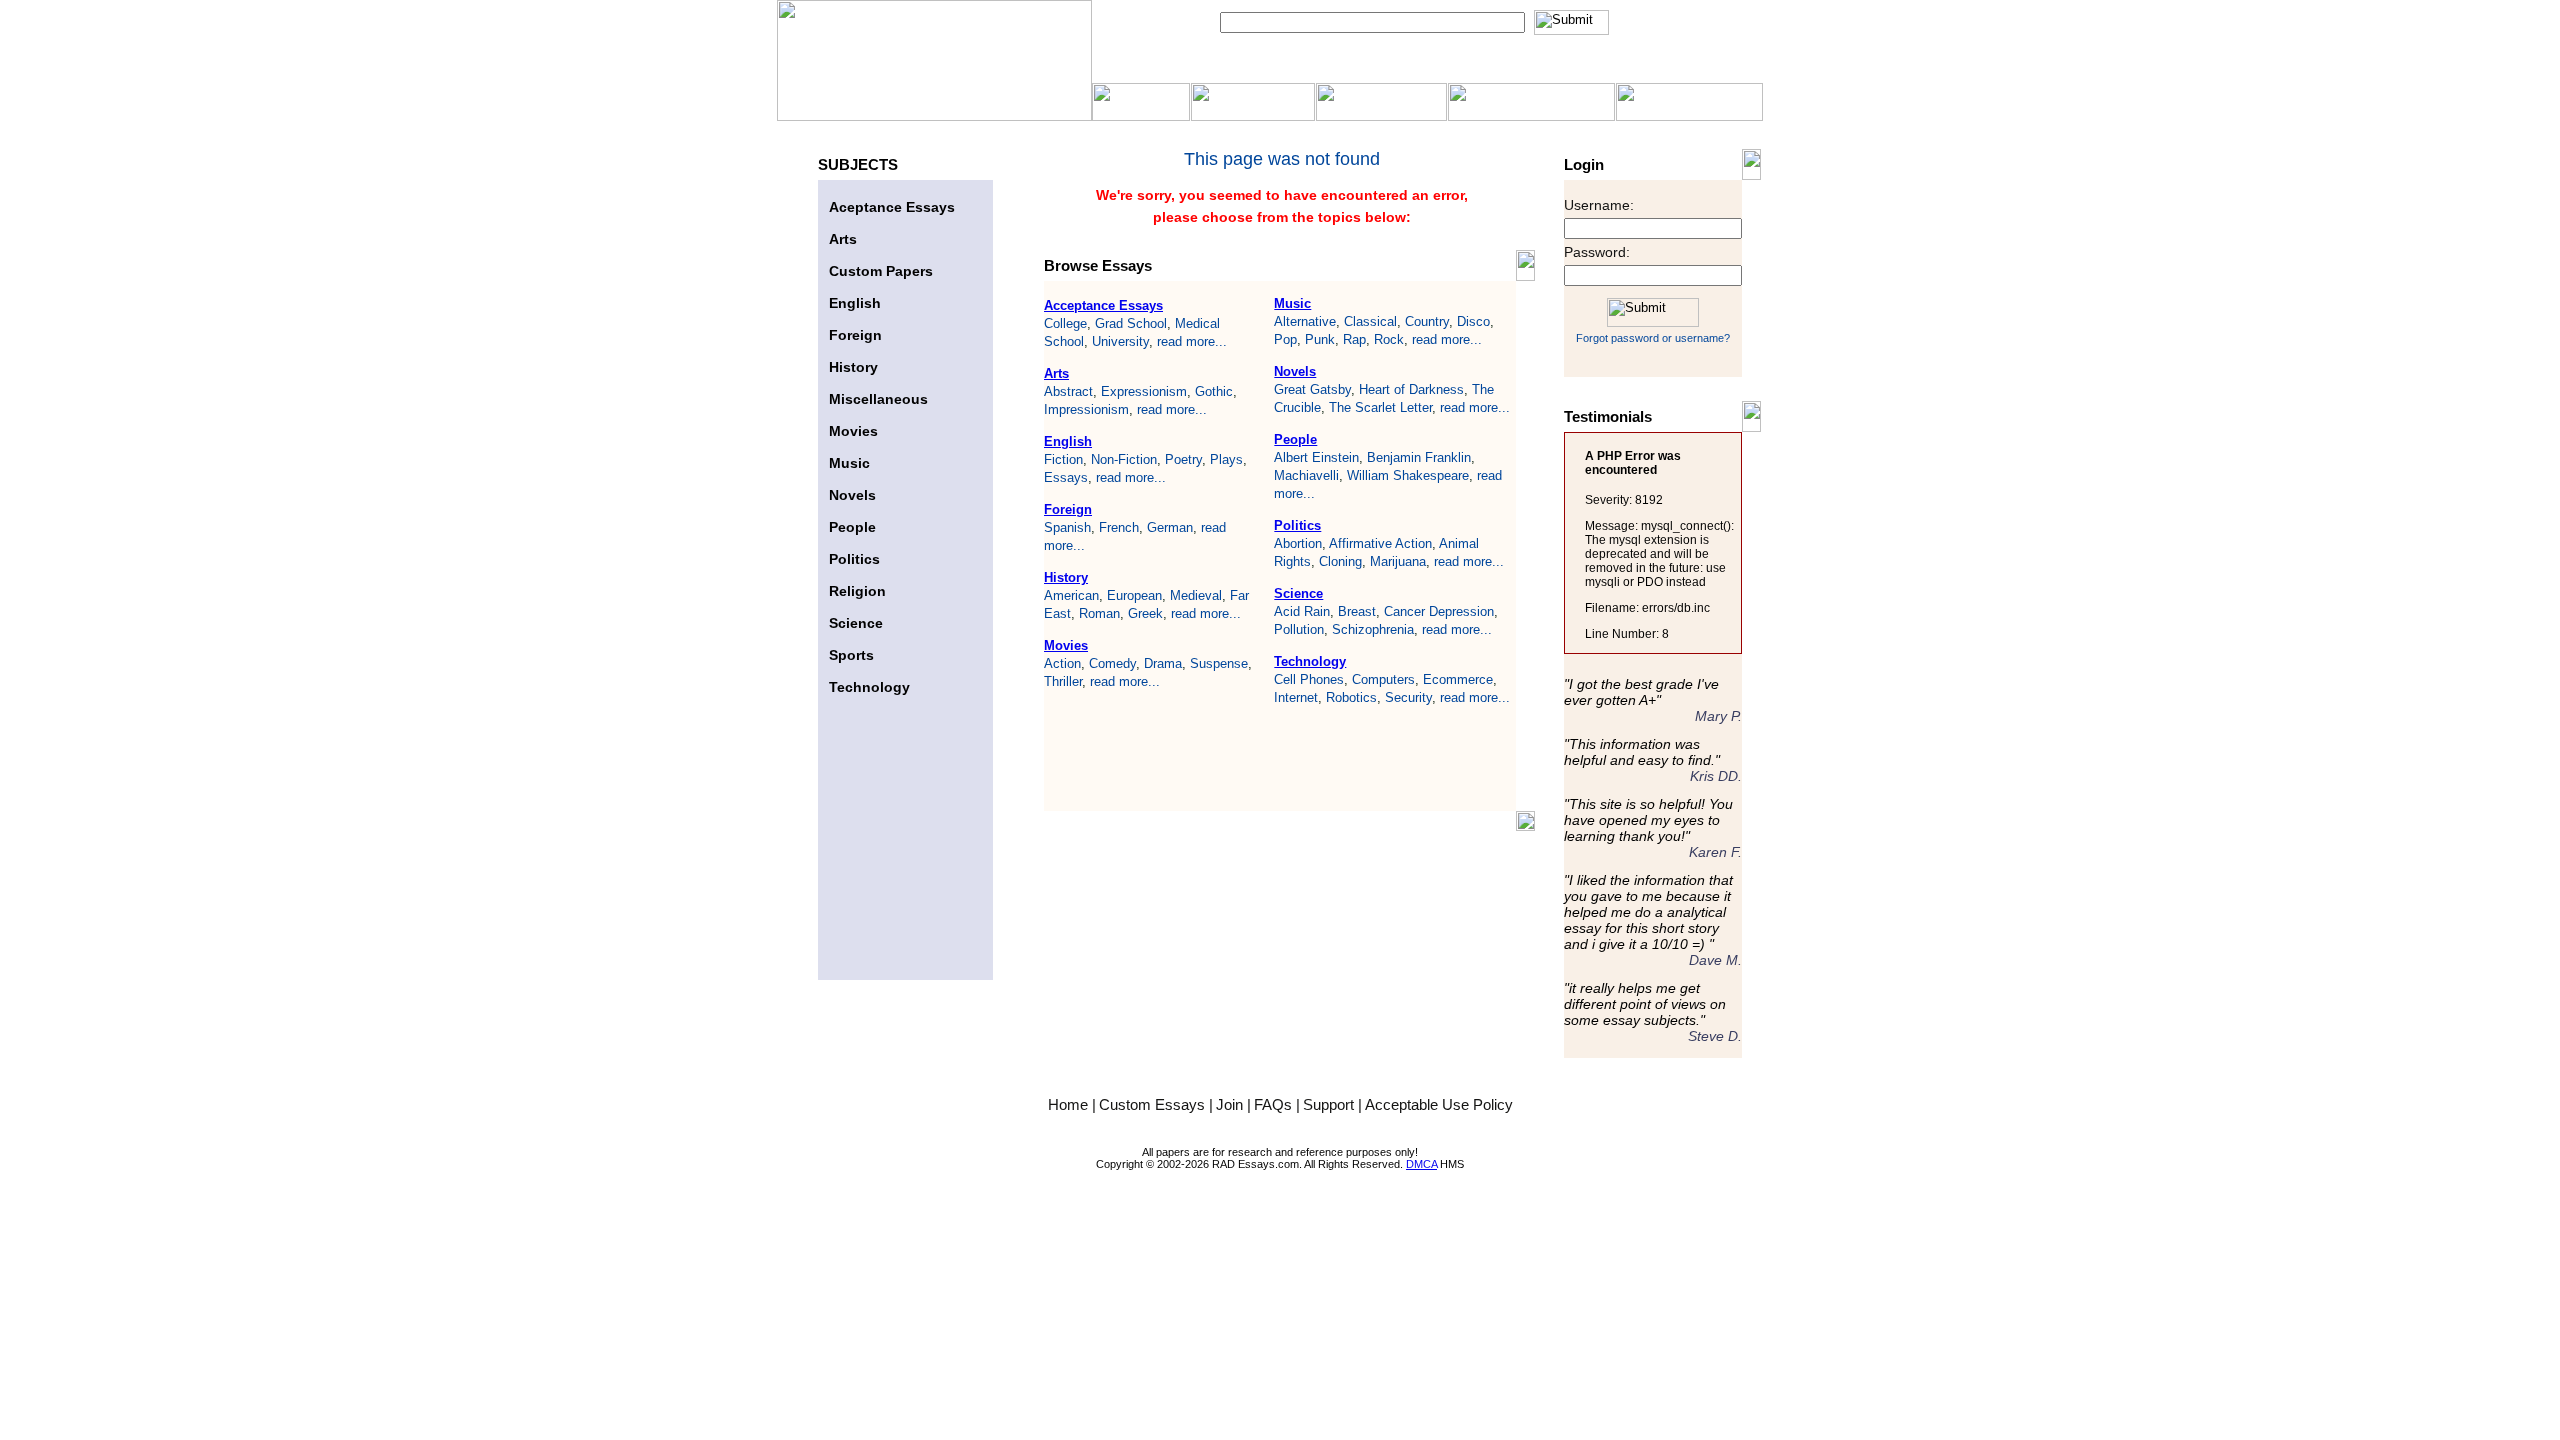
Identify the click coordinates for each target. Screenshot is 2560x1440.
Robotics (1351, 697)
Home (1070, 1104)
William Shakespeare (1408, 475)
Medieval (1196, 595)
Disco (1473, 321)
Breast (1357, 611)
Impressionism (1086, 409)
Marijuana (1398, 561)
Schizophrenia (1373, 629)
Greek (1145, 613)
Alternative (1305, 321)
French (1119, 527)
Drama (1163, 663)
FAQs (1275, 1104)
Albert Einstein (1316, 457)
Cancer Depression (1439, 611)
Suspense (1219, 663)
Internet (1296, 697)
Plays (1226, 459)
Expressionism (1144, 391)
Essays (1066, 477)
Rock (1389, 339)
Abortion (1298, 543)
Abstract (1068, 391)
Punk (1320, 339)
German (1170, 527)
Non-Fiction (1124, 459)
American (1071, 595)
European (1134, 595)
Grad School (1131, 323)
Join (1231, 1104)
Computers (1383, 679)
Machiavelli (1306, 475)
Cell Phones (1309, 679)
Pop (1285, 339)
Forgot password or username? (1653, 338)
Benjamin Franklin (1419, 457)
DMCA (1421, 1164)
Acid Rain (1302, 611)
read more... (1192, 341)
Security (1408, 697)
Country (1427, 321)
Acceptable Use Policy (1439, 1104)
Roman (1099, 613)
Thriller (1063, 681)
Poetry (1183, 459)
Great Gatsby (1312, 389)
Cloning (1340, 561)
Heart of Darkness (1411, 389)
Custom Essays (1154, 1104)
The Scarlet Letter (1380, 407)
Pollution (1299, 629)
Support (1330, 1104)
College (1065, 323)
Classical (1370, 321)
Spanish (1067, 527)
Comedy (1112, 663)
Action (1062, 663)
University (1120, 341)
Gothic (1214, 391)
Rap (1354, 339)
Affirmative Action (1380, 543)
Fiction (1063, 459)
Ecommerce (1458, 679)
